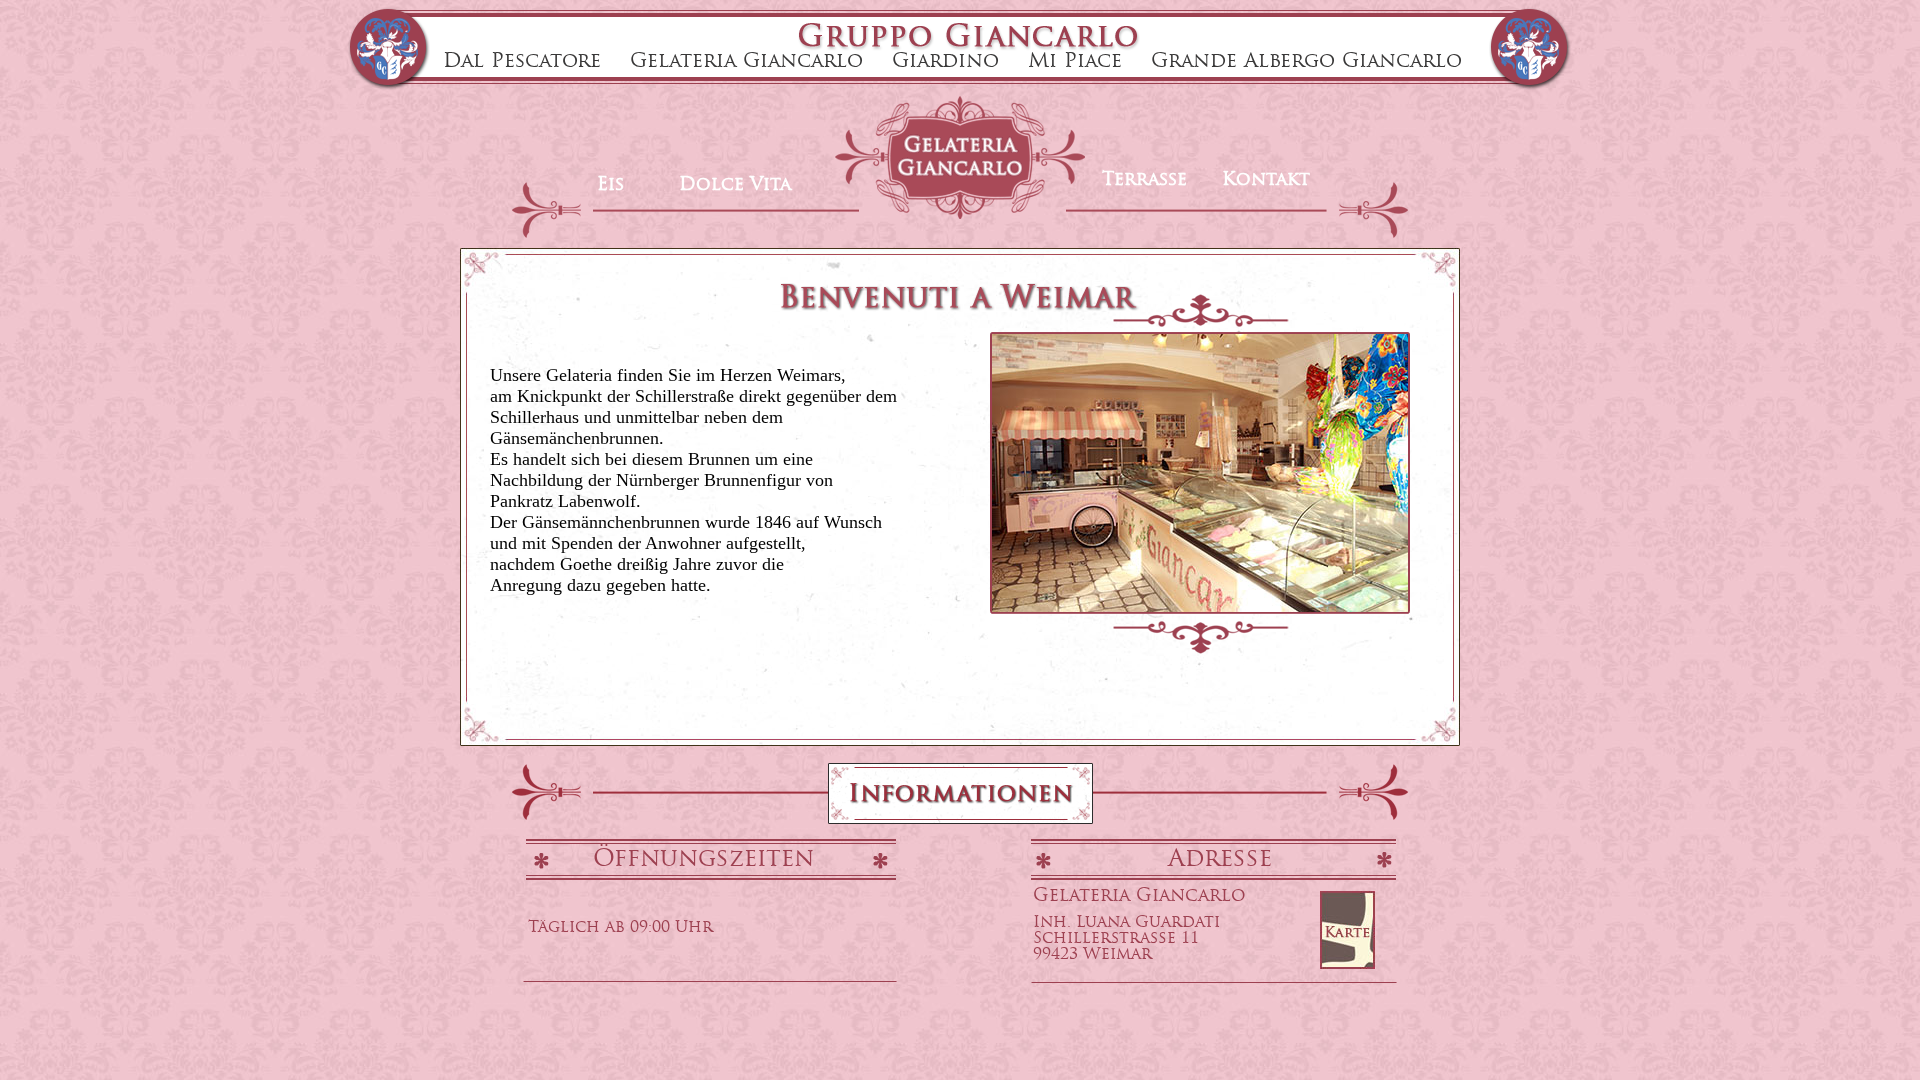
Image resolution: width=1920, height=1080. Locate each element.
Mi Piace (1075, 62)
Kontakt (1266, 180)
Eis (610, 185)
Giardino (945, 62)
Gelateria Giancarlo (746, 62)
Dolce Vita (735, 185)
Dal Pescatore (522, 62)
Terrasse (1144, 180)
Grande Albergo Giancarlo (1306, 62)
